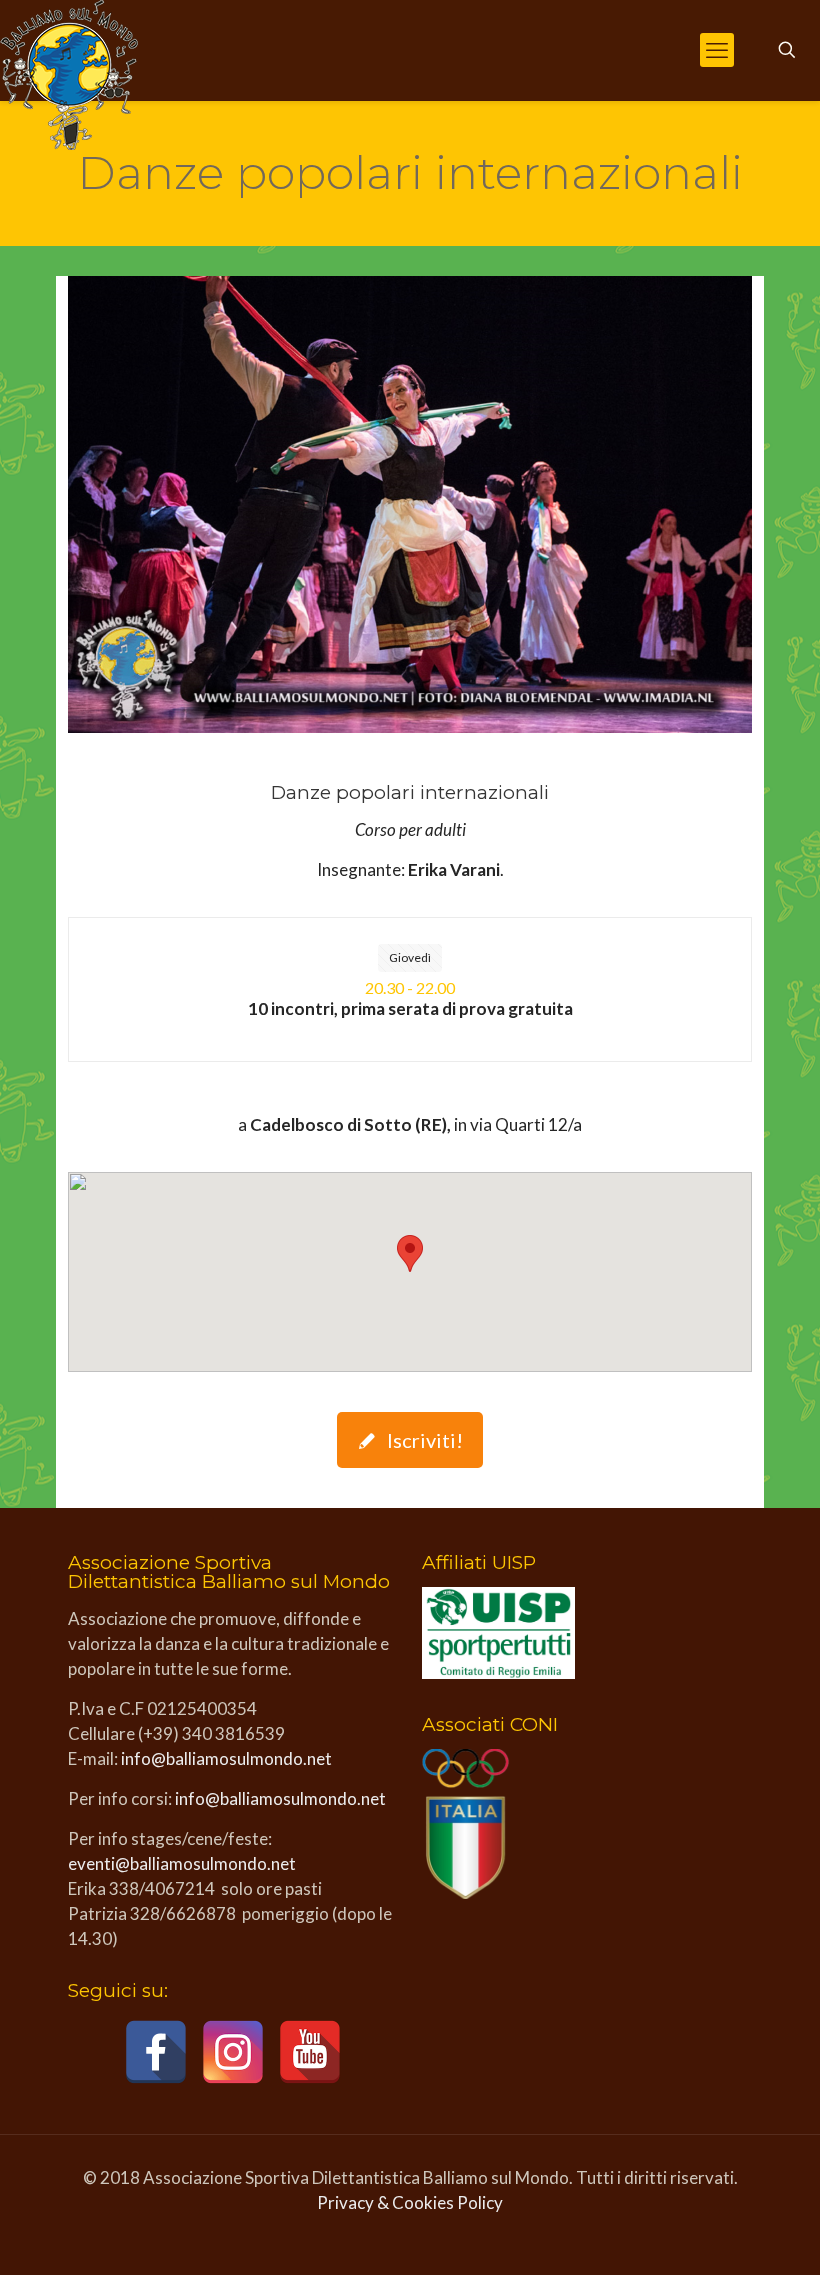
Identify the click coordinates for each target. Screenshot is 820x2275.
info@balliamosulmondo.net (226, 1758)
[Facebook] (156, 2052)
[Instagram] (233, 2052)
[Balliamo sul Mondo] (69, 75)
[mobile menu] (717, 50)
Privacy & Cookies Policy (410, 2202)
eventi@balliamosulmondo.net (182, 1863)
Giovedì (410, 957)
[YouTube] (310, 2052)
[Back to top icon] (724, 2234)
